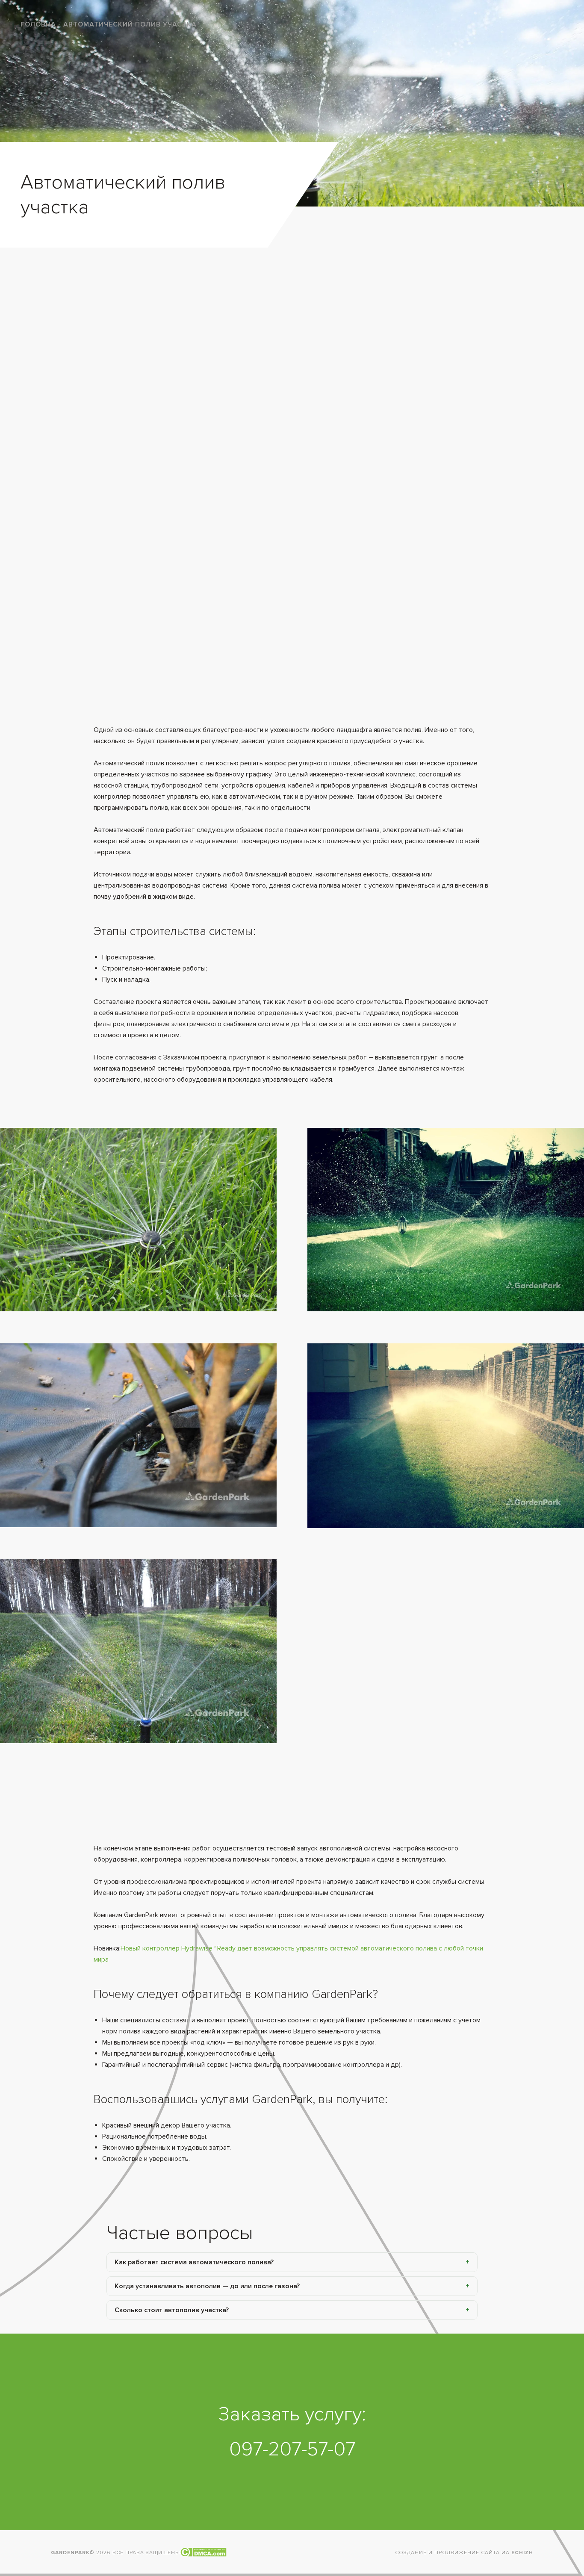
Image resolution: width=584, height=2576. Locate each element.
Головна (38, 24)
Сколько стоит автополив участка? (172, 2310)
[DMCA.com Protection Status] (203, 2553)
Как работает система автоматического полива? (194, 2262)
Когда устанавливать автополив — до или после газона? (207, 2286)
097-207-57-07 (292, 2449)
